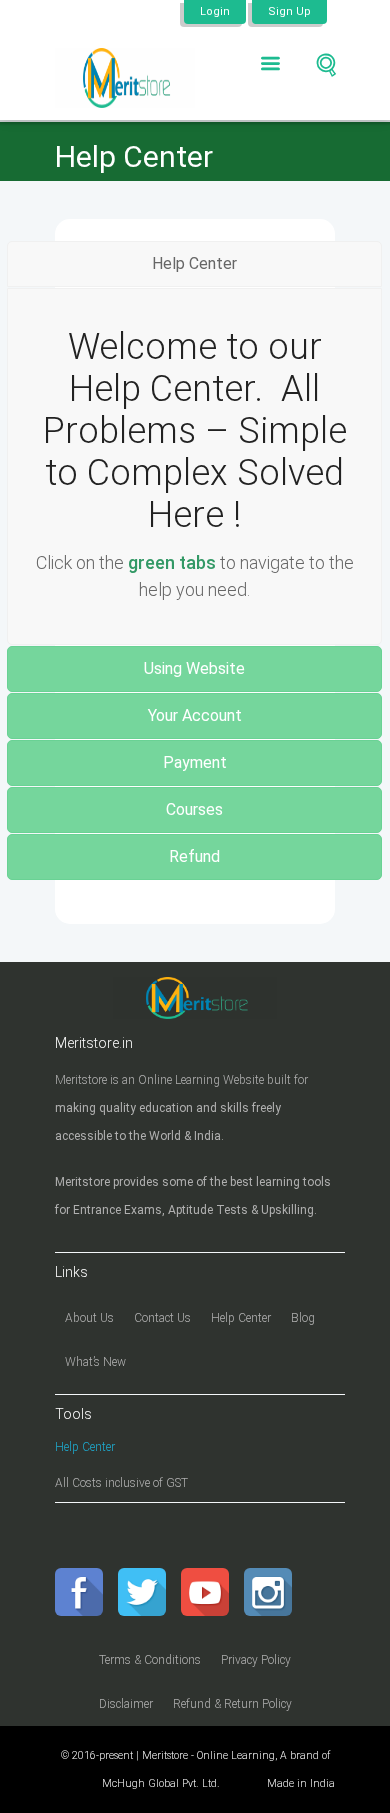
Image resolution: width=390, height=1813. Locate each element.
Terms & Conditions (150, 1660)
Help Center (241, 1318)
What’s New (95, 1362)
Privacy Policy (256, 1660)
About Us (89, 1318)
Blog (303, 1318)
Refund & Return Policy (232, 1704)
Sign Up (289, 11)
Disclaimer (126, 1704)
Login (215, 11)
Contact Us (162, 1318)
